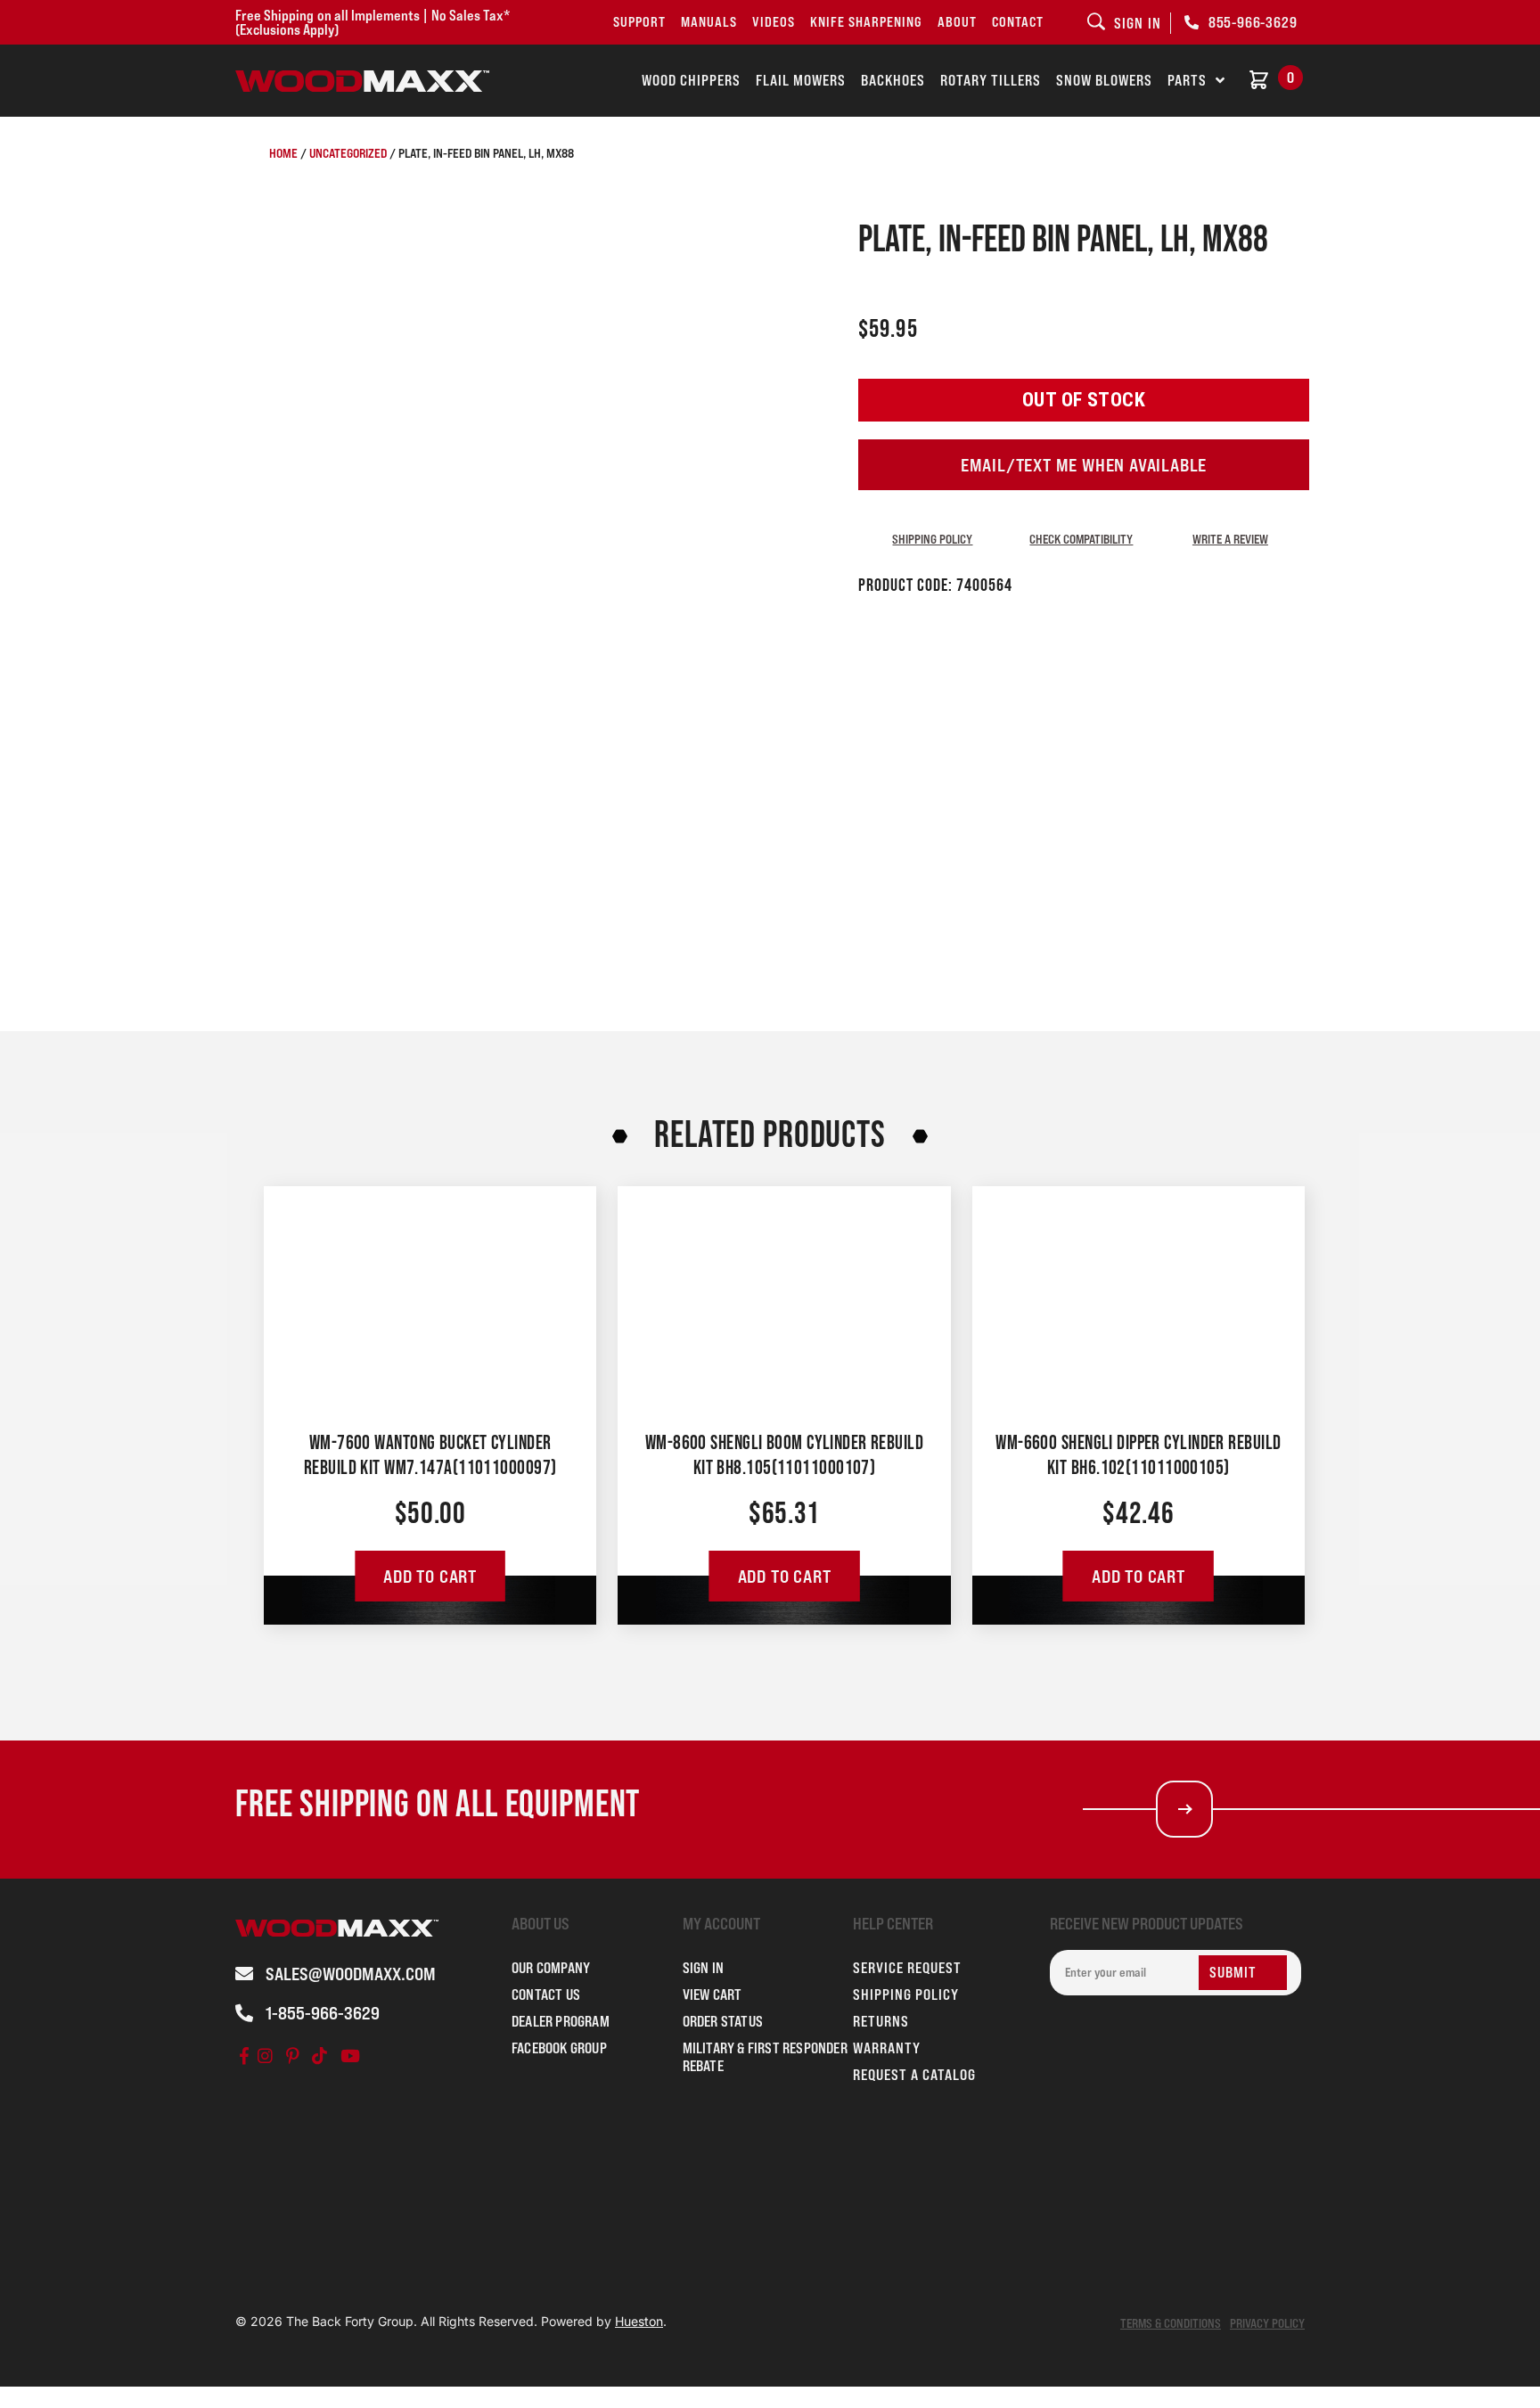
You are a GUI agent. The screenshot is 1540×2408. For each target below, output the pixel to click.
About (957, 22)
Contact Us (546, 1994)
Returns (881, 2021)
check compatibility (1081, 539)
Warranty (887, 2048)
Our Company (551, 1968)
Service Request (907, 1968)
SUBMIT (1233, 1972)
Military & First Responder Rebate (765, 2057)
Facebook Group (559, 2048)
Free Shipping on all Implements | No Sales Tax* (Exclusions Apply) (373, 22)
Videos (774, 22)
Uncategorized (348, 153)
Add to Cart (430, 1577)
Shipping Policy (932, 539)
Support (639, 22)
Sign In (703, 1968)
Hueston (639, 2321)
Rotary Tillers (991, 80)
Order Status (723, 2021)
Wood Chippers (691, 80)
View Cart (713, 1994)
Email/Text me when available (1084, 465)
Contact (1018, 22)
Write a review (1230, 539)
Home (283, 153)
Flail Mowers (801, 80)
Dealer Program (561, 2021)
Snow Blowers (1104, 80)
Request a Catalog (914, 2075)
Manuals (709, 22)
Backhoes (893, 80)
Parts (1187, 80)
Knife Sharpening (866, 22)
